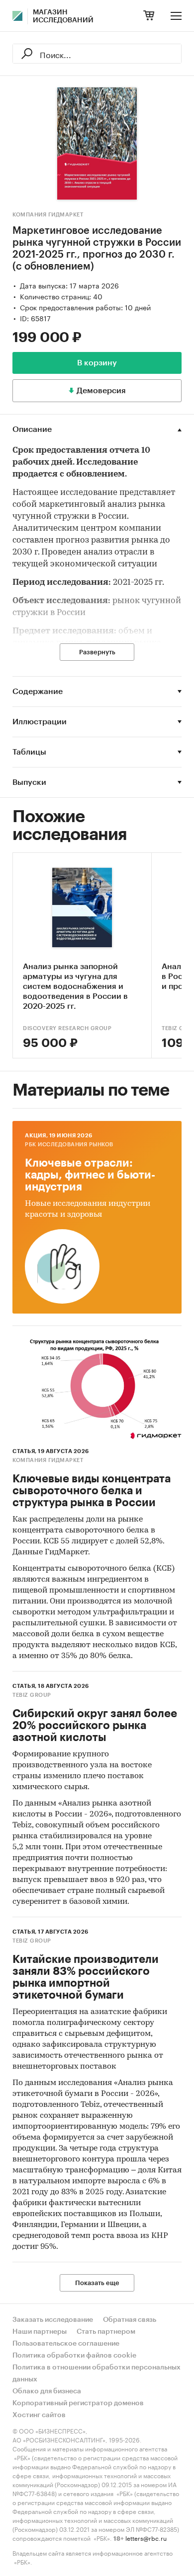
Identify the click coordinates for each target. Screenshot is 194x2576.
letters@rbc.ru (146, 2538)
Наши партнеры (40, 2332)
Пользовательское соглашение (66, 2344)
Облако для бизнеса (47, 2391)
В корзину (97, 363)
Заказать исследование (53, 2320)
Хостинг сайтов (39, 2415)
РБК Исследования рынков (69, 1145)
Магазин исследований (63, 16)
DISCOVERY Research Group (67, 1028)
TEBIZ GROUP (32, 1695)
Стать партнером (106, 2332)
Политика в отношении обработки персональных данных (97, 2373)
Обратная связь (130, 2320)
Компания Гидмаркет (48, 215)
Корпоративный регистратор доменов (78, 2403)
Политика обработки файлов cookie (74, 2356)
